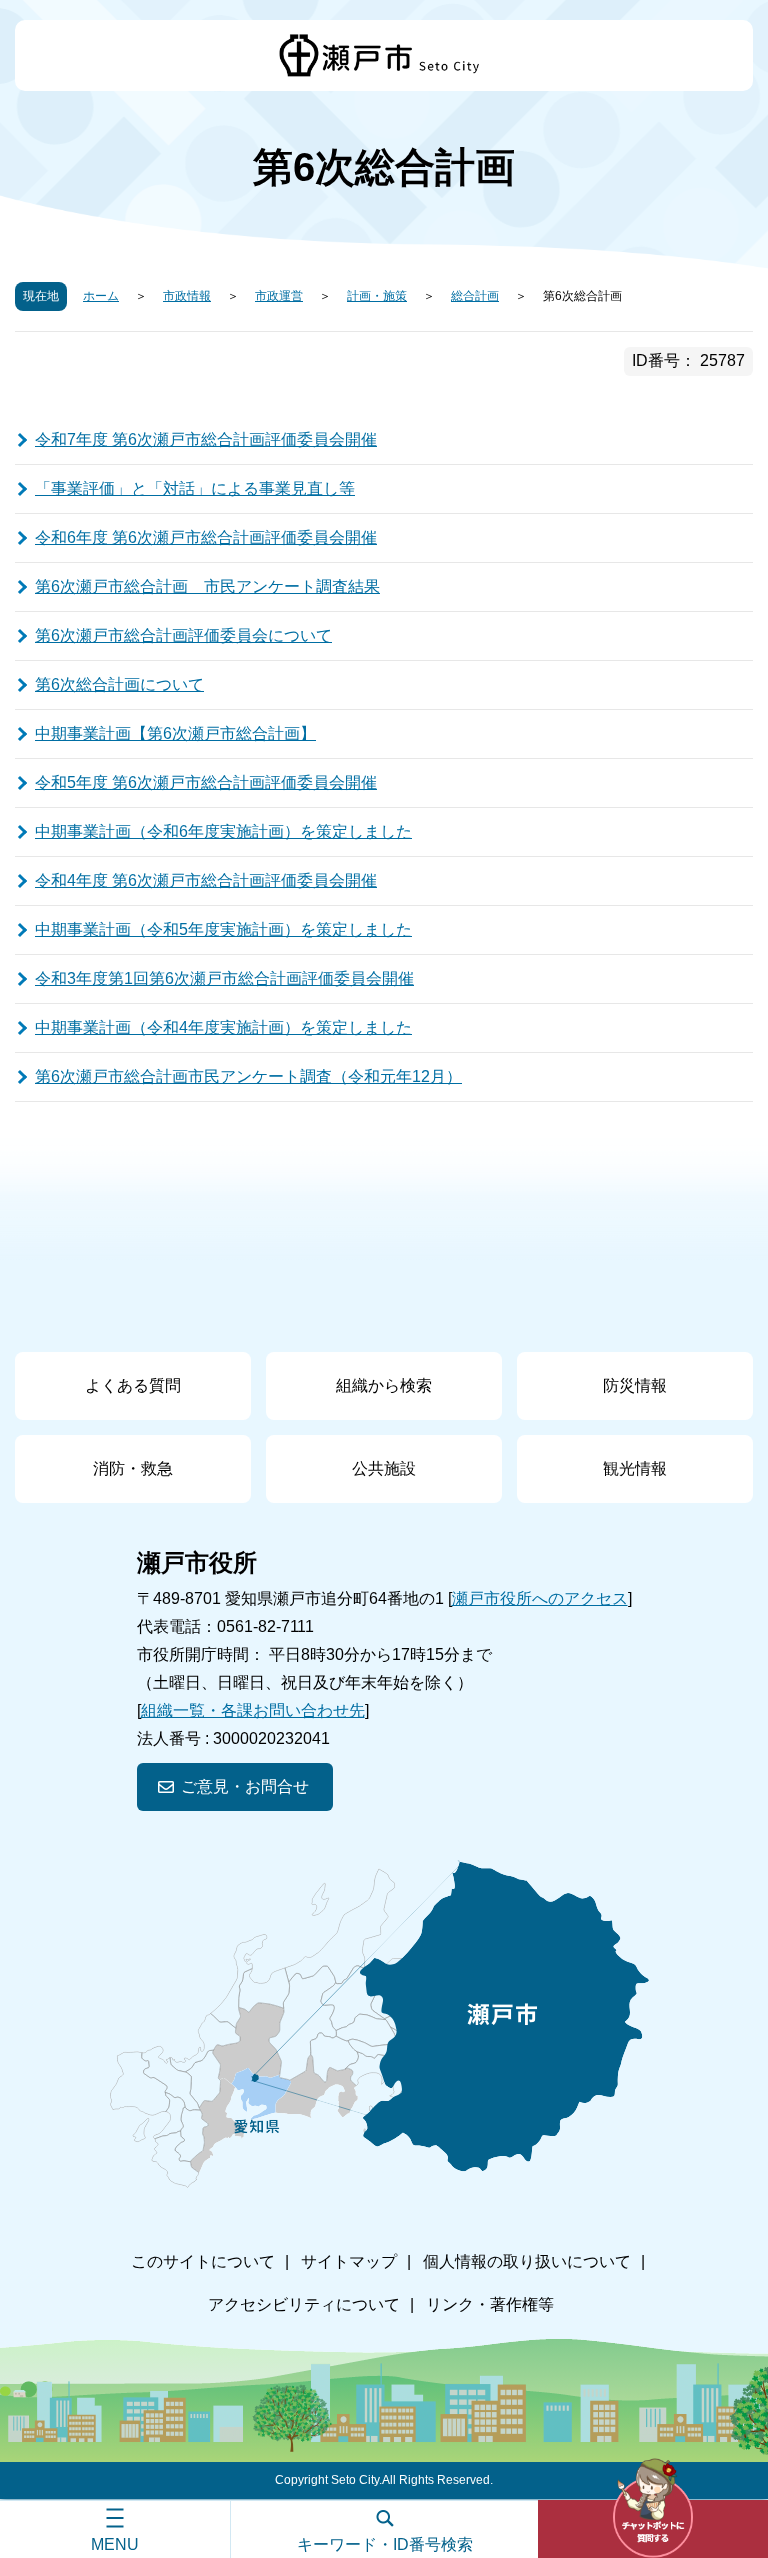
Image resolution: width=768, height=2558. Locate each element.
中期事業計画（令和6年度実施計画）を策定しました (223, 831)
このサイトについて (203, 2261)
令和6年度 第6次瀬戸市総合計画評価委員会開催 (206, 537)
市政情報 (187, 296)
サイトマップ (349, 2261)
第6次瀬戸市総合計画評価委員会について (183, 635)
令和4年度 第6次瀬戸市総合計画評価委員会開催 (206, 880)
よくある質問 (133, 1385)
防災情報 (635, 1385)
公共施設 (384, 1468)
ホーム (101, 296)
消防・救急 (133, 1468)
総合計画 (475, 296)
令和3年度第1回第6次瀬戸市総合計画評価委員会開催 (224, 978)
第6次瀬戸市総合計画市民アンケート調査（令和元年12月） (248, 1076)
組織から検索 (384, 1385)
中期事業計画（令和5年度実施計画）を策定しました (223, 929)
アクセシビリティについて (304, 2304)
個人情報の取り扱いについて (527, 2261)
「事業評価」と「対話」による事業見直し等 (195, 488)
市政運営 (279, 296)
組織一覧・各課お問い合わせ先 (253, 1710)
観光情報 (635, 1468)
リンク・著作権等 (490, 2304)
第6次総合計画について (119, 684)
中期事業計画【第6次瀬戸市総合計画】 (175, 733)
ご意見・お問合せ (245, 1786)
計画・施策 (377, 296)
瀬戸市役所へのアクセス (540, 1598)
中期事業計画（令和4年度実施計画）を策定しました (223, 1027)
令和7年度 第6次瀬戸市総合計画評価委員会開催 (206, 439)
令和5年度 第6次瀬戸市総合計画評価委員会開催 (206, 782)
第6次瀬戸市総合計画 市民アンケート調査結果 (207, 586)
